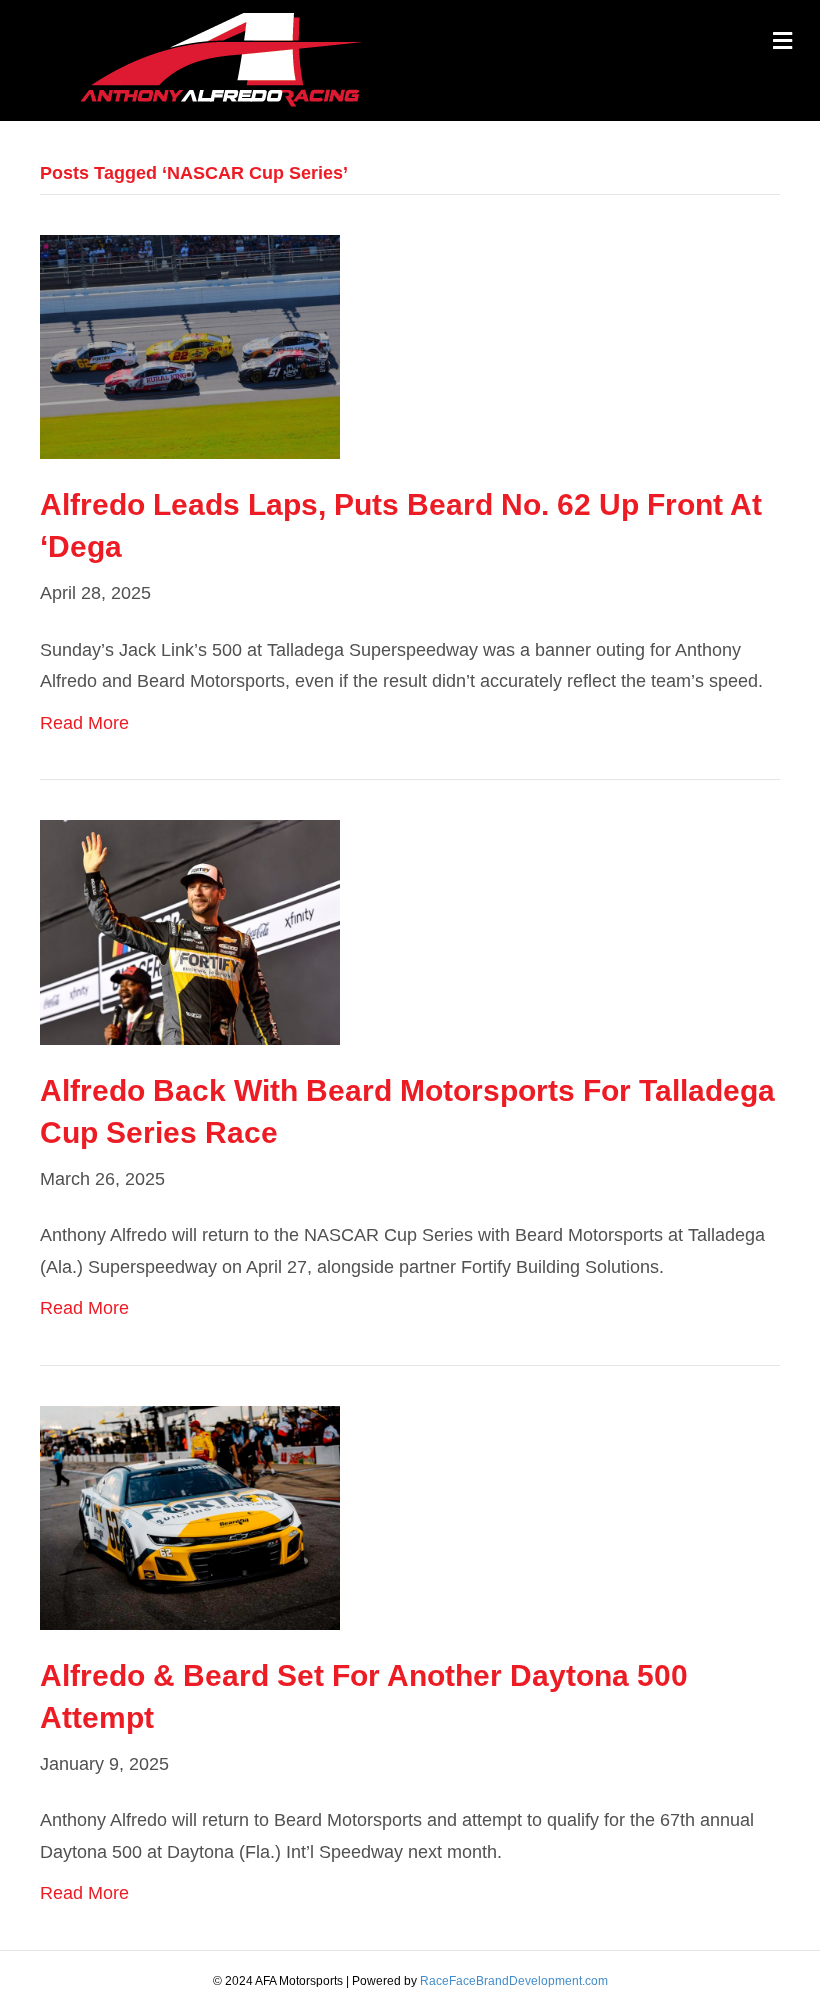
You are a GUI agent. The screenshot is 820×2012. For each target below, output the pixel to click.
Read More (84, 723)
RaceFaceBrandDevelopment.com (514, 1981)
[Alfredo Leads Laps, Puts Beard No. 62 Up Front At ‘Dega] (190, 346)
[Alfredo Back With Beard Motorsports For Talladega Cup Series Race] (190, 931)
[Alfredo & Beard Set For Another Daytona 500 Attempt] (190, 1516)
